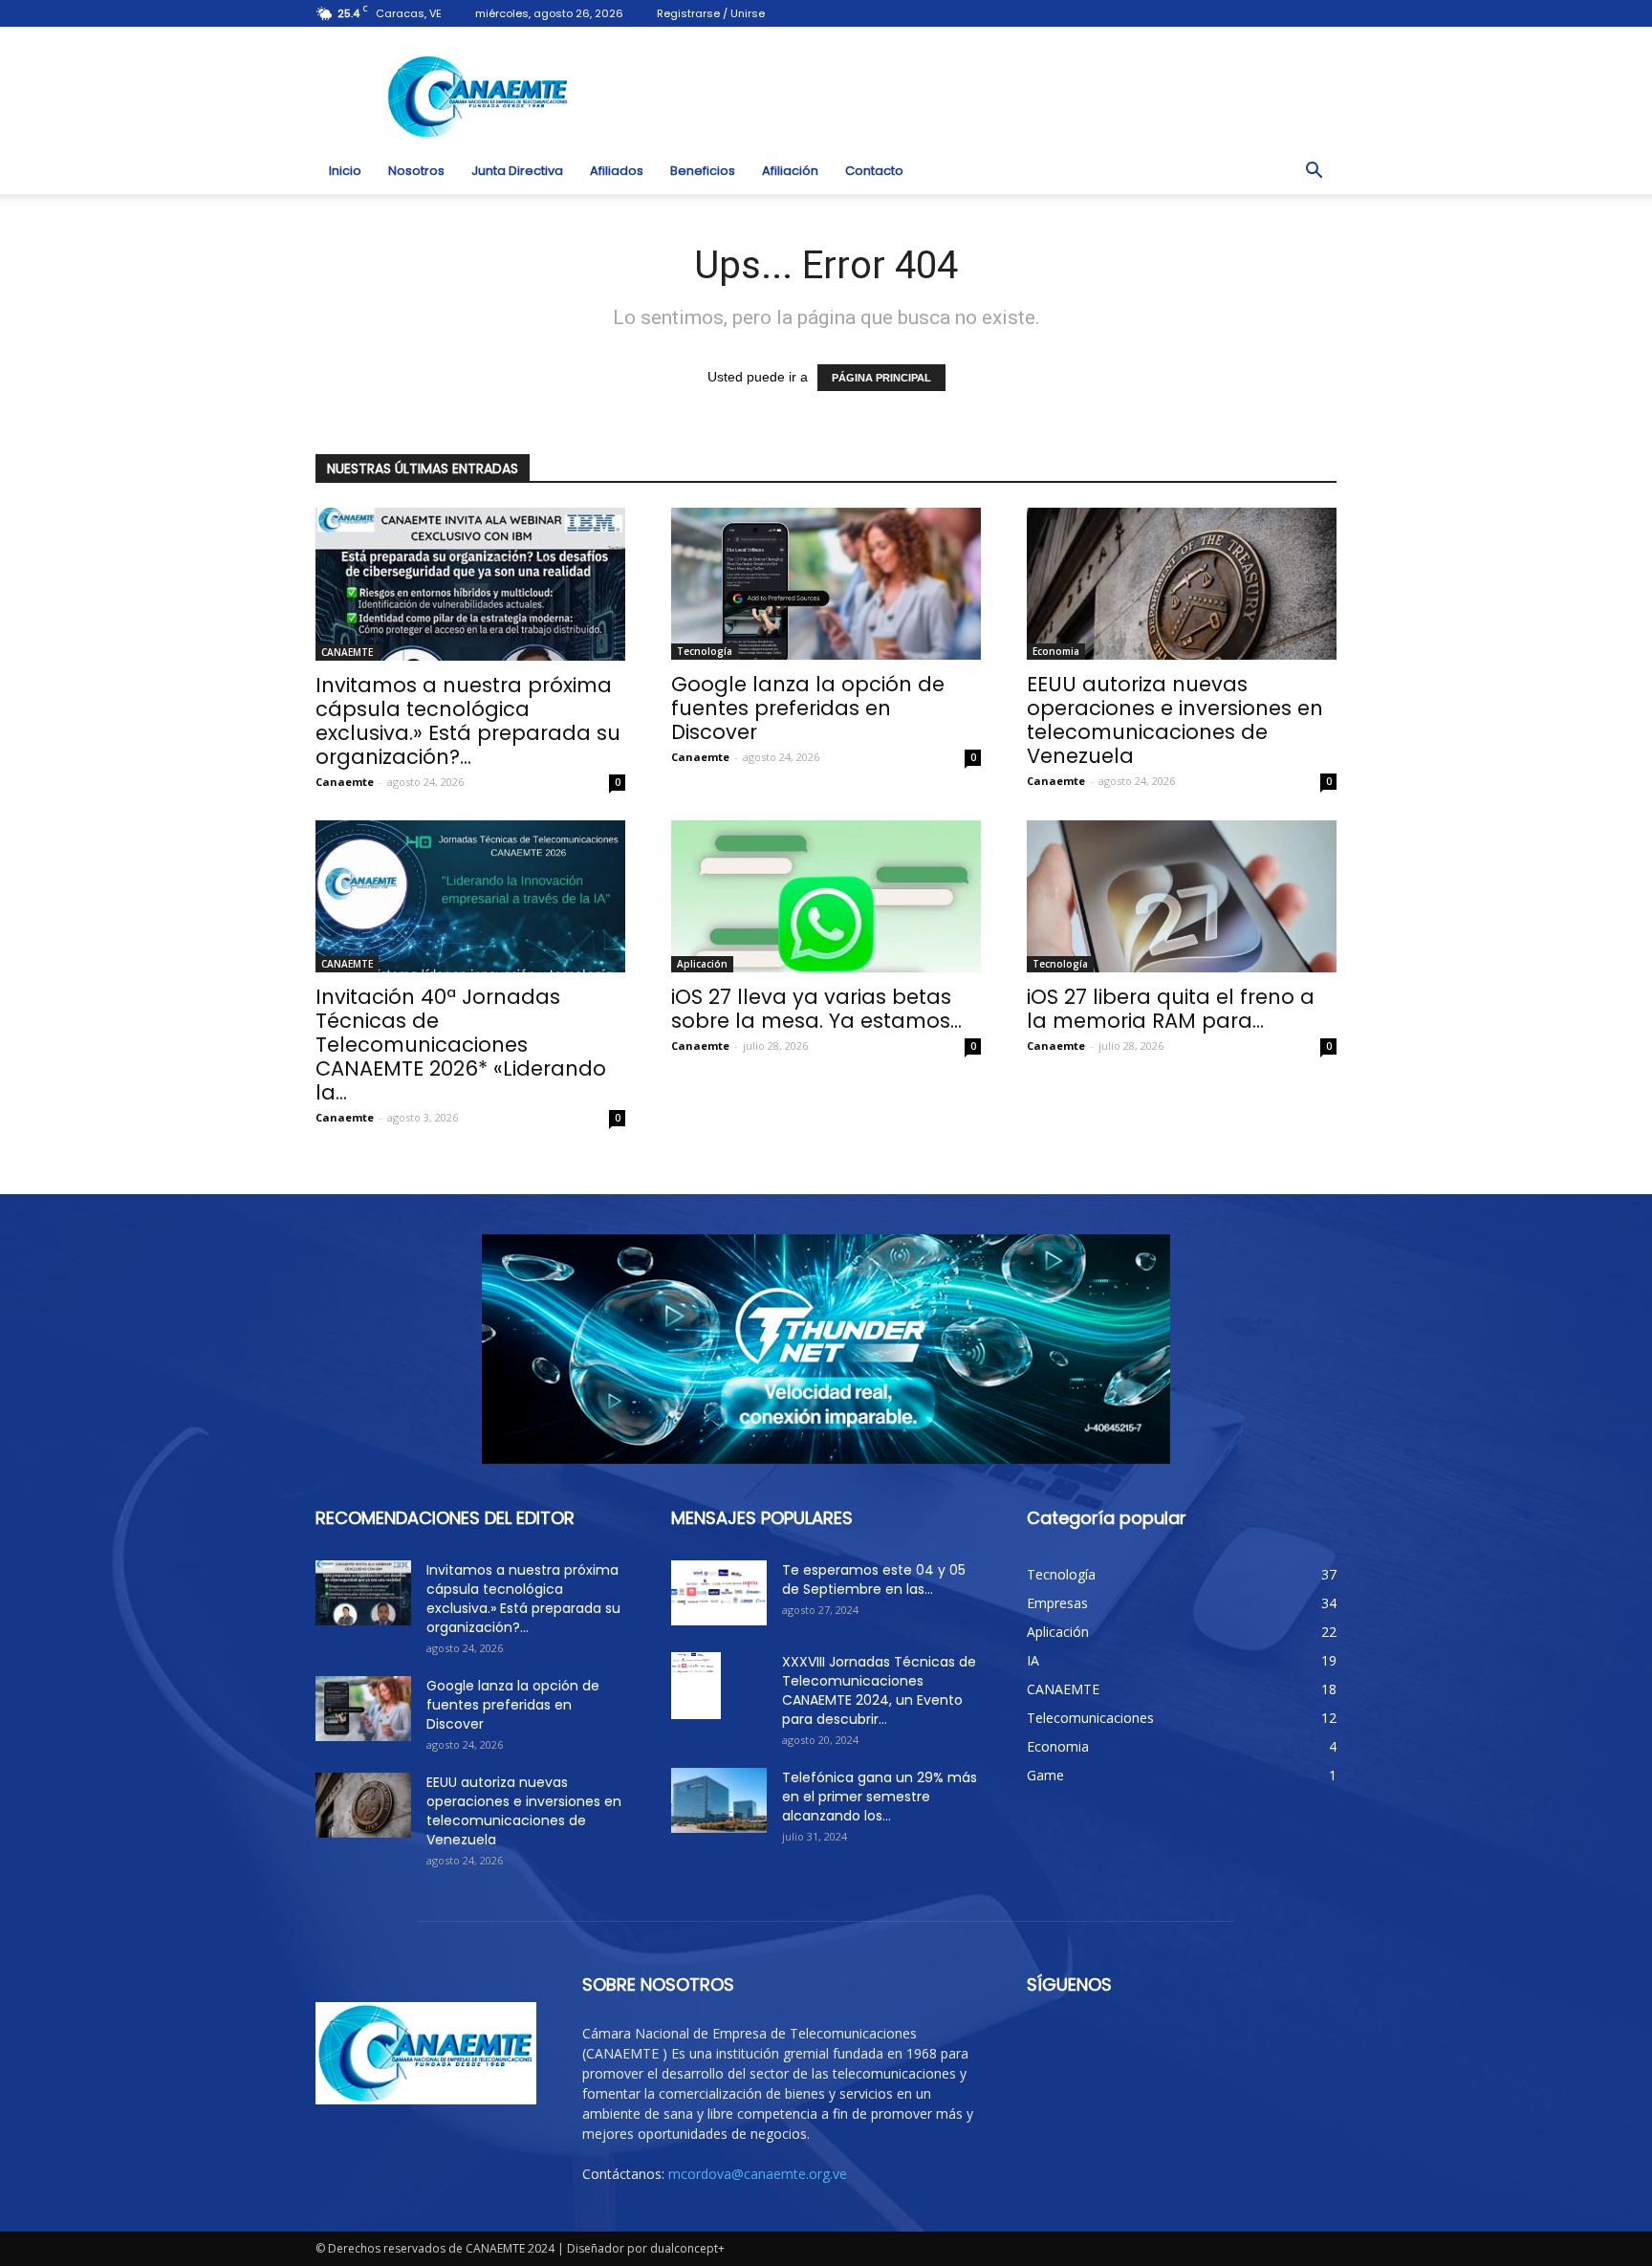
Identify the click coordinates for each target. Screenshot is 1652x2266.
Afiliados (617, 171)
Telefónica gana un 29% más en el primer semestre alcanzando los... (880, 1797)
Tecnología (705, 651)
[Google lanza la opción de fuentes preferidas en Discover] (826, 584)
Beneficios (703, 171)
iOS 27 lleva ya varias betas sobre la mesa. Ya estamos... (816, 1009)
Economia (1056, 651)
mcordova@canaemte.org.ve (758, 2174)
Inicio (345, 171)
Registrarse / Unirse (711, 13)
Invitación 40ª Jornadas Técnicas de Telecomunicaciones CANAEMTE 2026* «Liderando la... (461, 1045)
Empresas (1057, 1603)
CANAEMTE (347, 652)
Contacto (874, 171)
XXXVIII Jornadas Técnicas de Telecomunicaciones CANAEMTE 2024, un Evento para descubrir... (879, 1690)
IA (1033, 1660)
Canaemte (345, 782)
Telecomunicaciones (1090, 1718)
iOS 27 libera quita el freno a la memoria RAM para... (1171, 1009)
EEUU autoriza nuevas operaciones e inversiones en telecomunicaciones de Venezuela (1175, 720)
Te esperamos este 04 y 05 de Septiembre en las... (874, 1580)
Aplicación (702, 964)
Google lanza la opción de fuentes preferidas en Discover (808, 708)
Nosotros (416, 171)
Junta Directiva (517, 171)
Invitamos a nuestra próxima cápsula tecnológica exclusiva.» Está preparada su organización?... (468, 721)
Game (1045, 1775)
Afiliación (790, 171)
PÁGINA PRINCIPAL (881, 378)
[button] (1314, 171)
